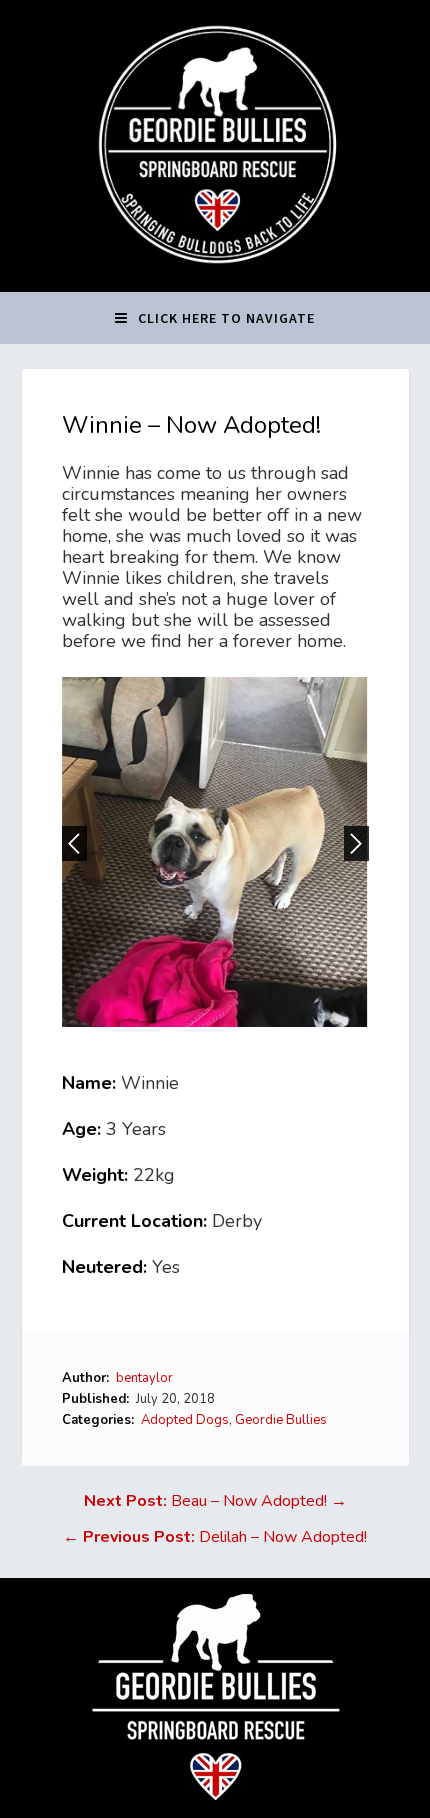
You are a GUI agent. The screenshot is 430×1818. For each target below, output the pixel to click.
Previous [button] (74, 843)
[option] (215, 852)
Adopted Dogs (185, 1420)
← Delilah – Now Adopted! (215, 1537)
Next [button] (356, 843)
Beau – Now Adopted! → (215, 1501)
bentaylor (144, 1378)
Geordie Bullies (281, 1420)
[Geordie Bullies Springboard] (215, 277)
